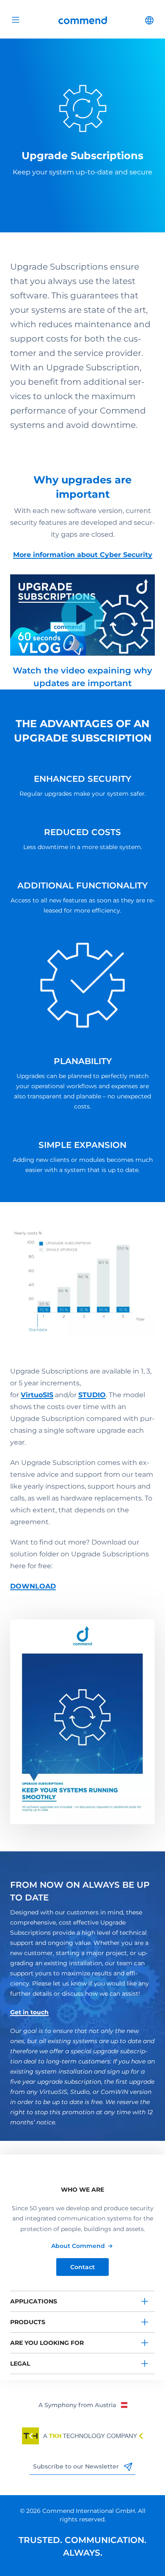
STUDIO (92, 1395)
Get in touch (29, 2012)
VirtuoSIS (37, 1395)
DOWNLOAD (33, 1586)
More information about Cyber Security (83, 555)
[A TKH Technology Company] (82, 2436)
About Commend (78, 2246)
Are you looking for (47, 2343)
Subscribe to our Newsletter (77, 2466)
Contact (82, 2267)
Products (28, 2322)
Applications (34, 2301)
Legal (20, 2364)
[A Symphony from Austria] (83, 2405)
